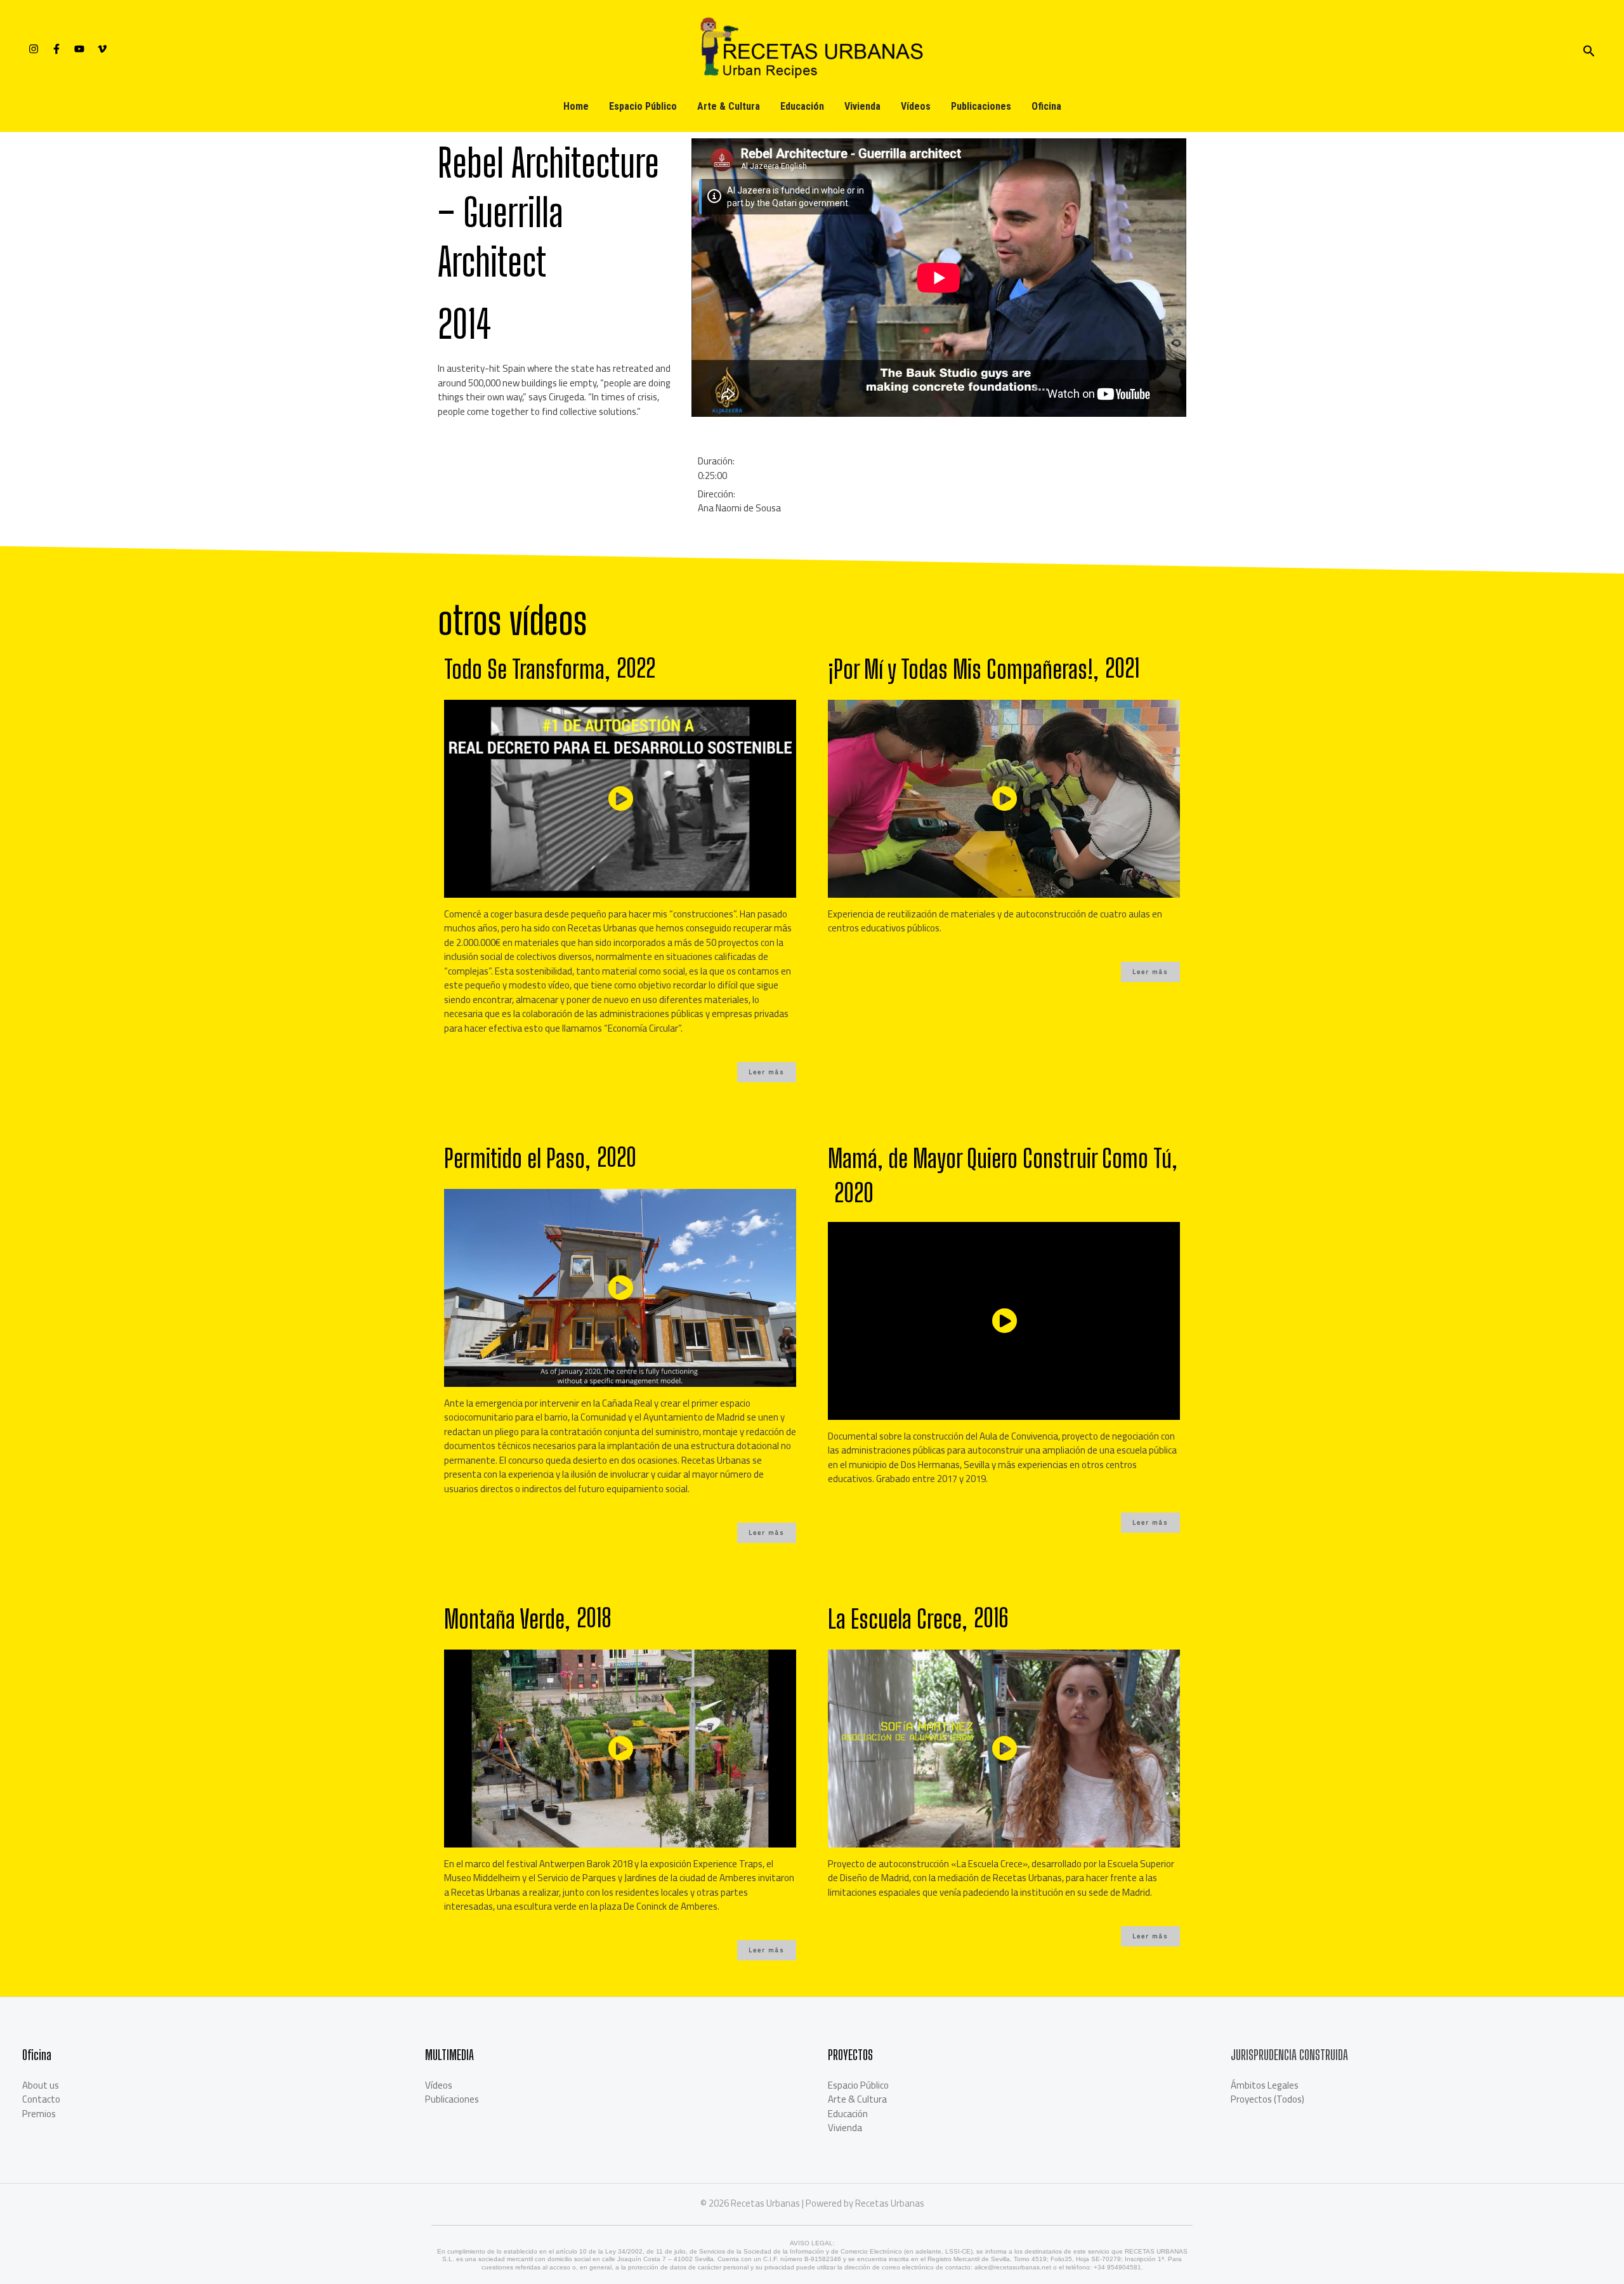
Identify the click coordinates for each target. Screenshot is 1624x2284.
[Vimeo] (102, 49)
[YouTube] (79, 49)
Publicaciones (981, 106)
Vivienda (862, 106)
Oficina (1046, 106)
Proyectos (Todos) (1267, 2099)
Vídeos (916, 106)
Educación (802, 106)
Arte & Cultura (729, 106)
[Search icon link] (1589, 49)
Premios (39, 2114)
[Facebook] (56, 49)
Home (576, 106)
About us (41, 2085)
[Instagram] (34, 49)
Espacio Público (643, 106)
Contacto (41, 2099)
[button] (767, 1072)
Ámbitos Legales (1265, 2085)
